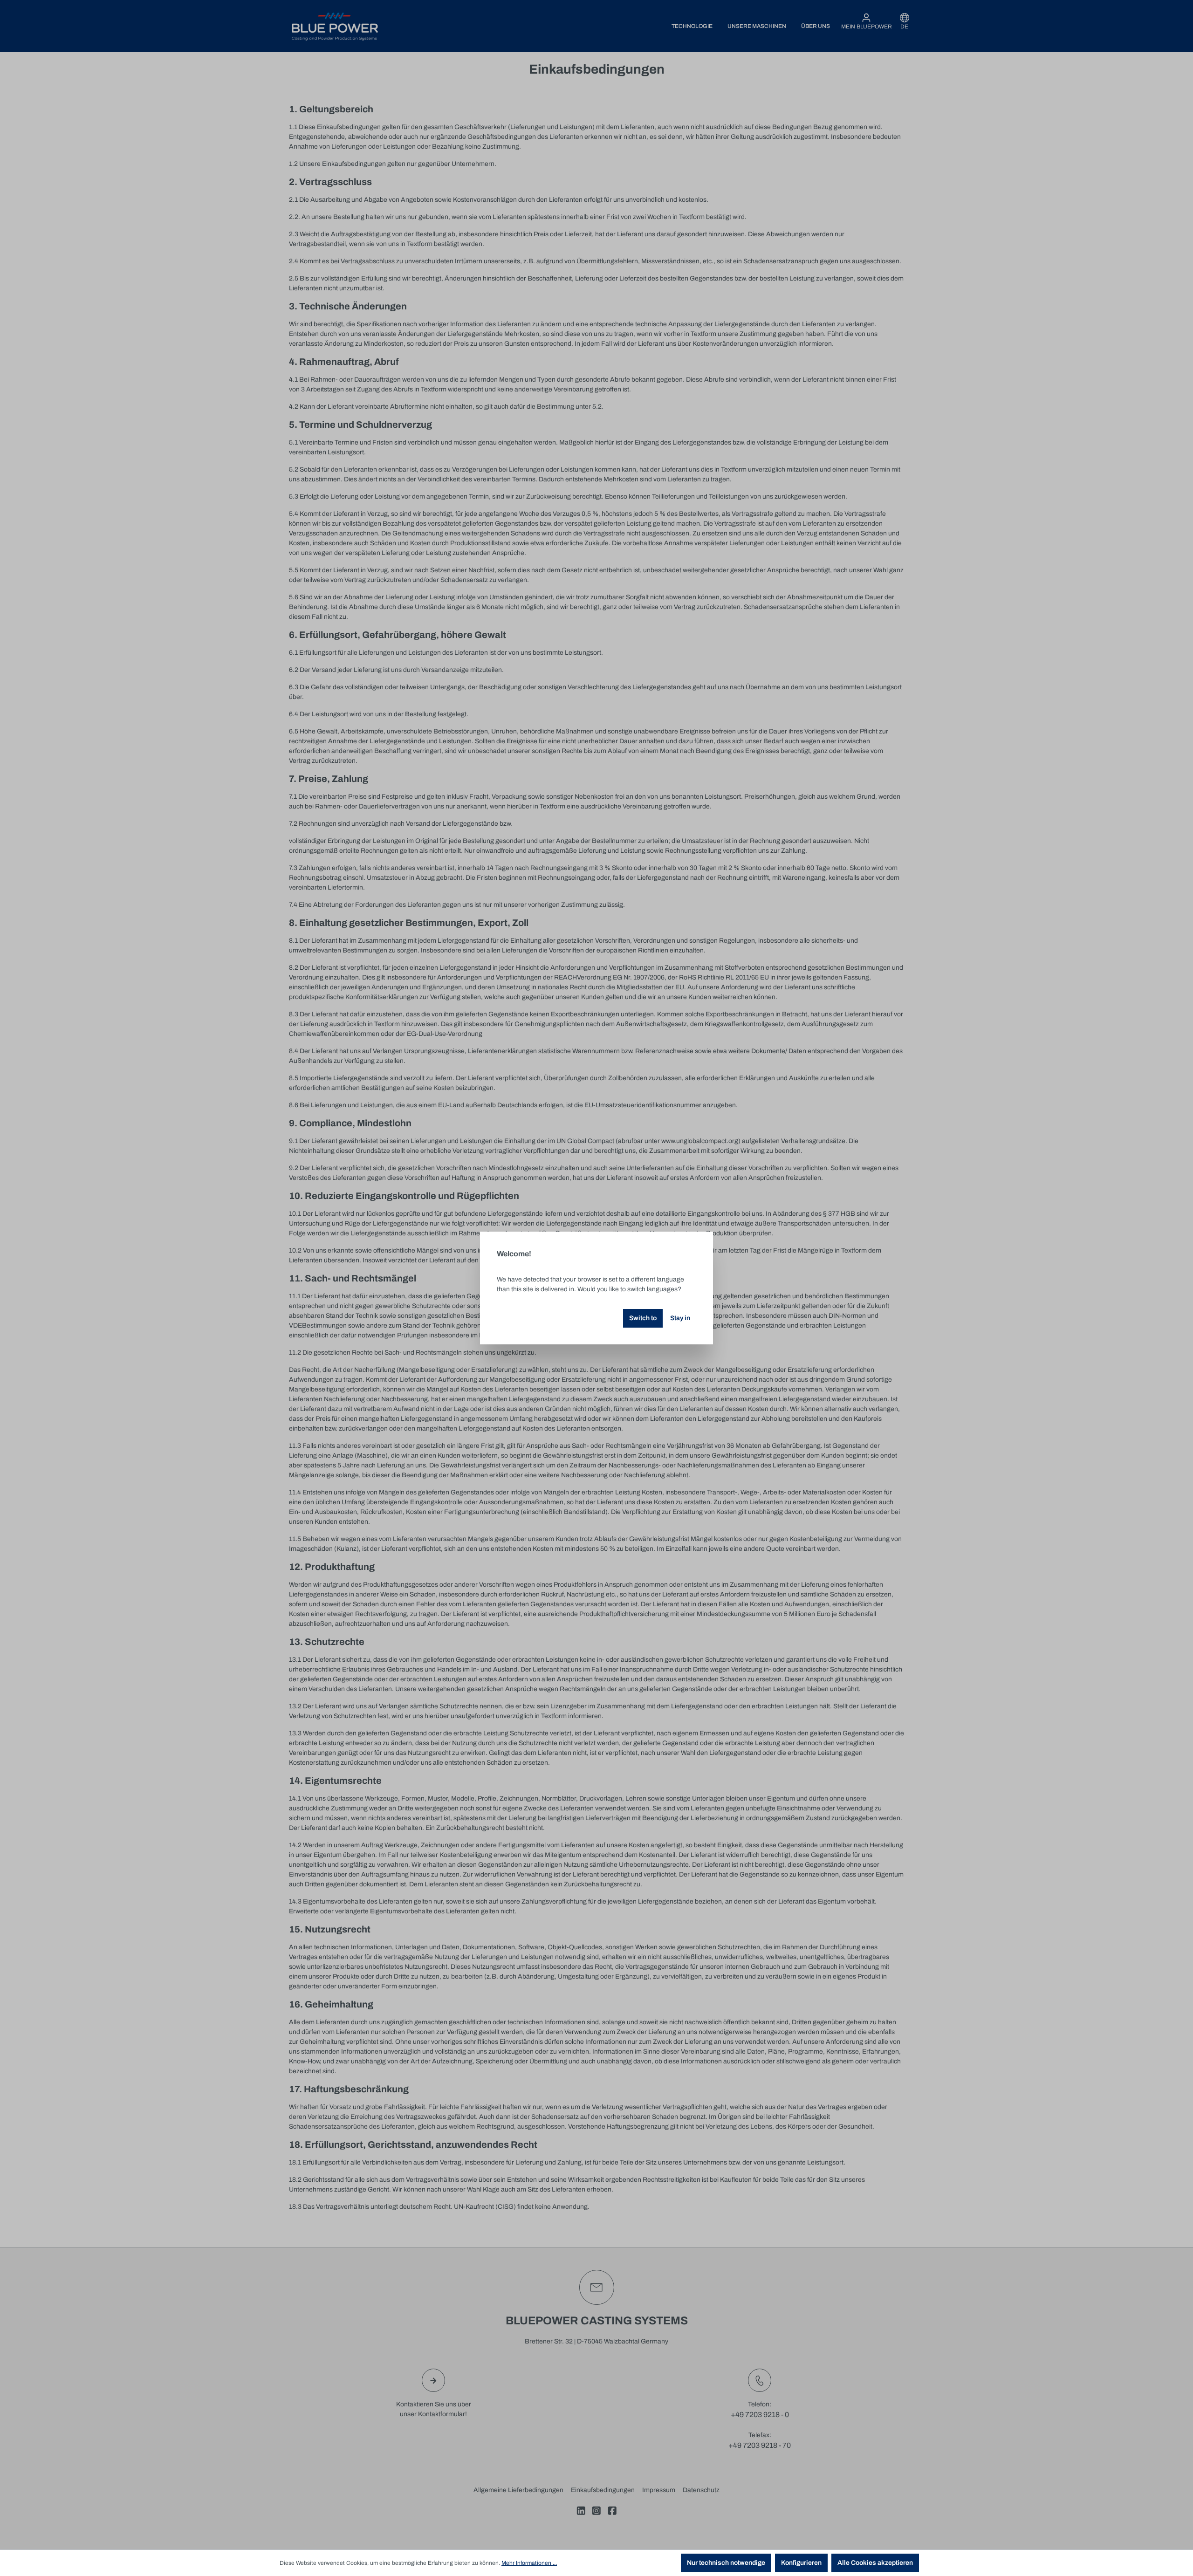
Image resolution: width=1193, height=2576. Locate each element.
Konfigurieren (801, 2563)
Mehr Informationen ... (529, 2563)
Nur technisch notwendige (726, 2563)
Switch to (643, 1318)
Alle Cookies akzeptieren (875, 2563)
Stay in (680, 1318)
